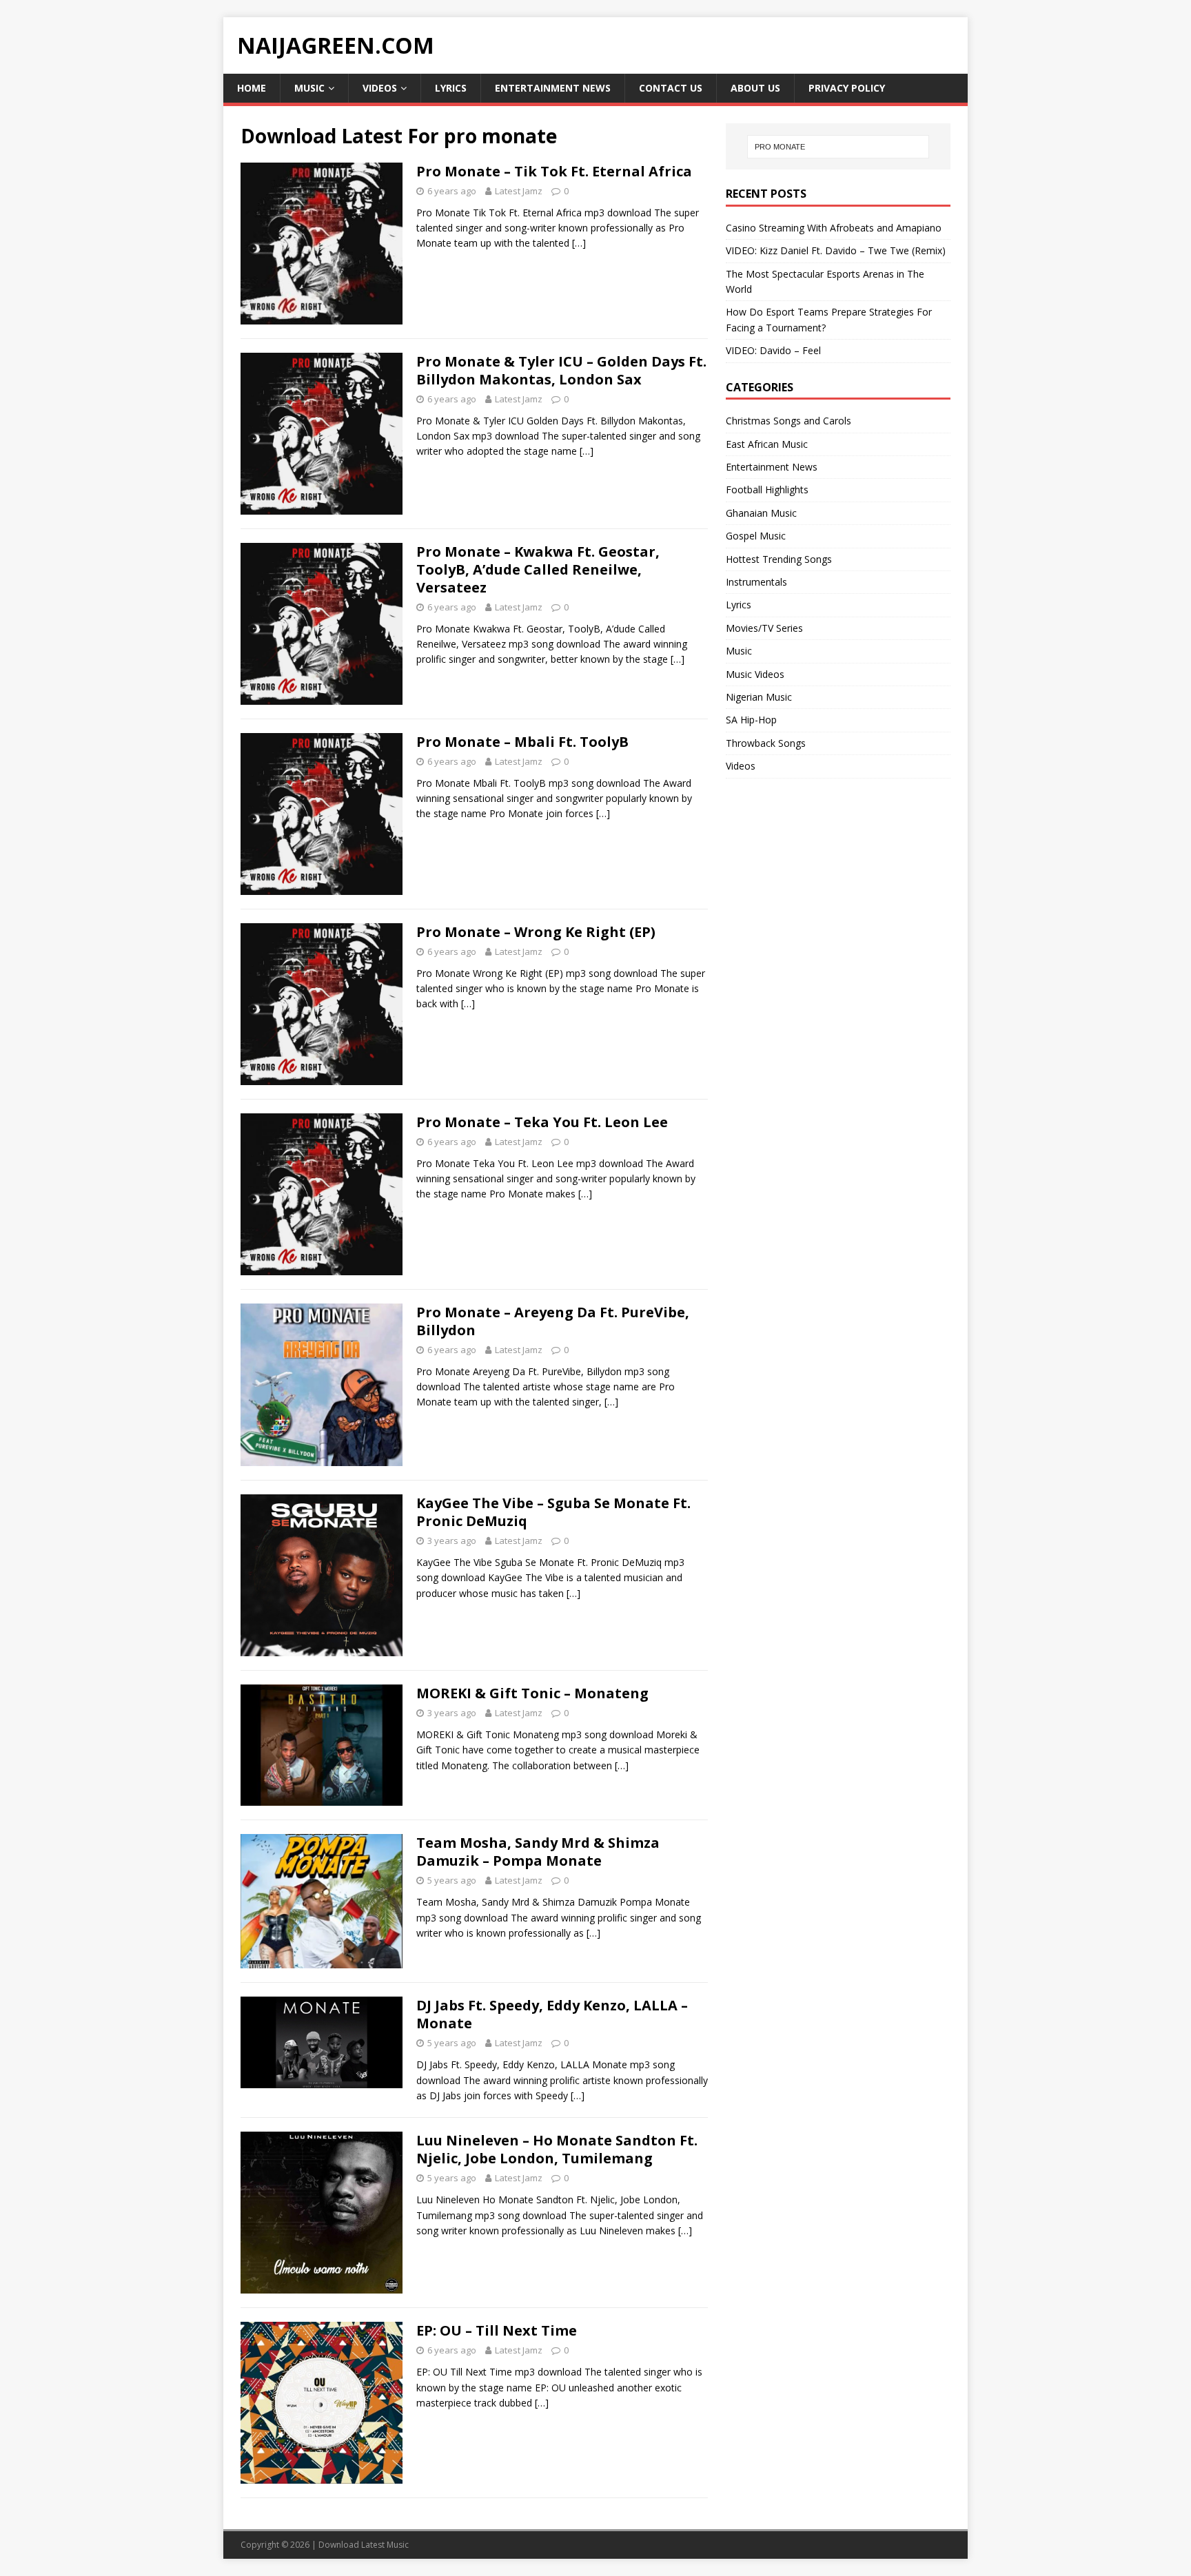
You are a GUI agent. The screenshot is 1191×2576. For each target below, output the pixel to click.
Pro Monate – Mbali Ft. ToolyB (522, 742)
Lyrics (451, 88)
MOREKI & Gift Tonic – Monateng (532, 1693)
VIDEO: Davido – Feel (773, 350)
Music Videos (755, 674)
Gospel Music (756, 536)
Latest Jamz (519, 191)
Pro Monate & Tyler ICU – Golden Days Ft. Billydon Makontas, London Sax (561, 370)
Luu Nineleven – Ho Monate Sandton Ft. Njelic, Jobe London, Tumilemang (557, 2149)
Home (252, 88)
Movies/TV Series (764, 628)
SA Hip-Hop (751, 720)
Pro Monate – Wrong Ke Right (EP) (536, 932)
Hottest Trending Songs (779, 559)
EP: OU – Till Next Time (497, 2330)
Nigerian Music (759, 697)
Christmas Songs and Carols (788, 421)
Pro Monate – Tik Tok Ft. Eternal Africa (554, 171)
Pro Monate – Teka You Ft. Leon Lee (542, 1122)
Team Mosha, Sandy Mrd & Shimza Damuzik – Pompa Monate (538, 1852)
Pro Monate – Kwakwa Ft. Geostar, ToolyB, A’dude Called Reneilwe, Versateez (538, 569)
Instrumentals (756, 582)
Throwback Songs (766, 743)
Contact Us (671, 88)
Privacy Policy (847, 88)
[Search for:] (838, 147)
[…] (579, 243)
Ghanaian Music (761, 513)
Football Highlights (767, 490)
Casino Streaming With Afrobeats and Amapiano (834, 228)
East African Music (767, 444)
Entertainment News (553, 88)
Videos (380, 88)
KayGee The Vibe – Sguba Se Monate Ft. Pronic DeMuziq (553, 1512)
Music (309, 88)
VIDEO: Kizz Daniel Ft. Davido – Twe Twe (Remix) (836, 250)
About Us (755, 88)
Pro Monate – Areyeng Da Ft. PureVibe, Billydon (553, 1321)
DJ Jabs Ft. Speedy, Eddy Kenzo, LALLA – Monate (552, 2014)
